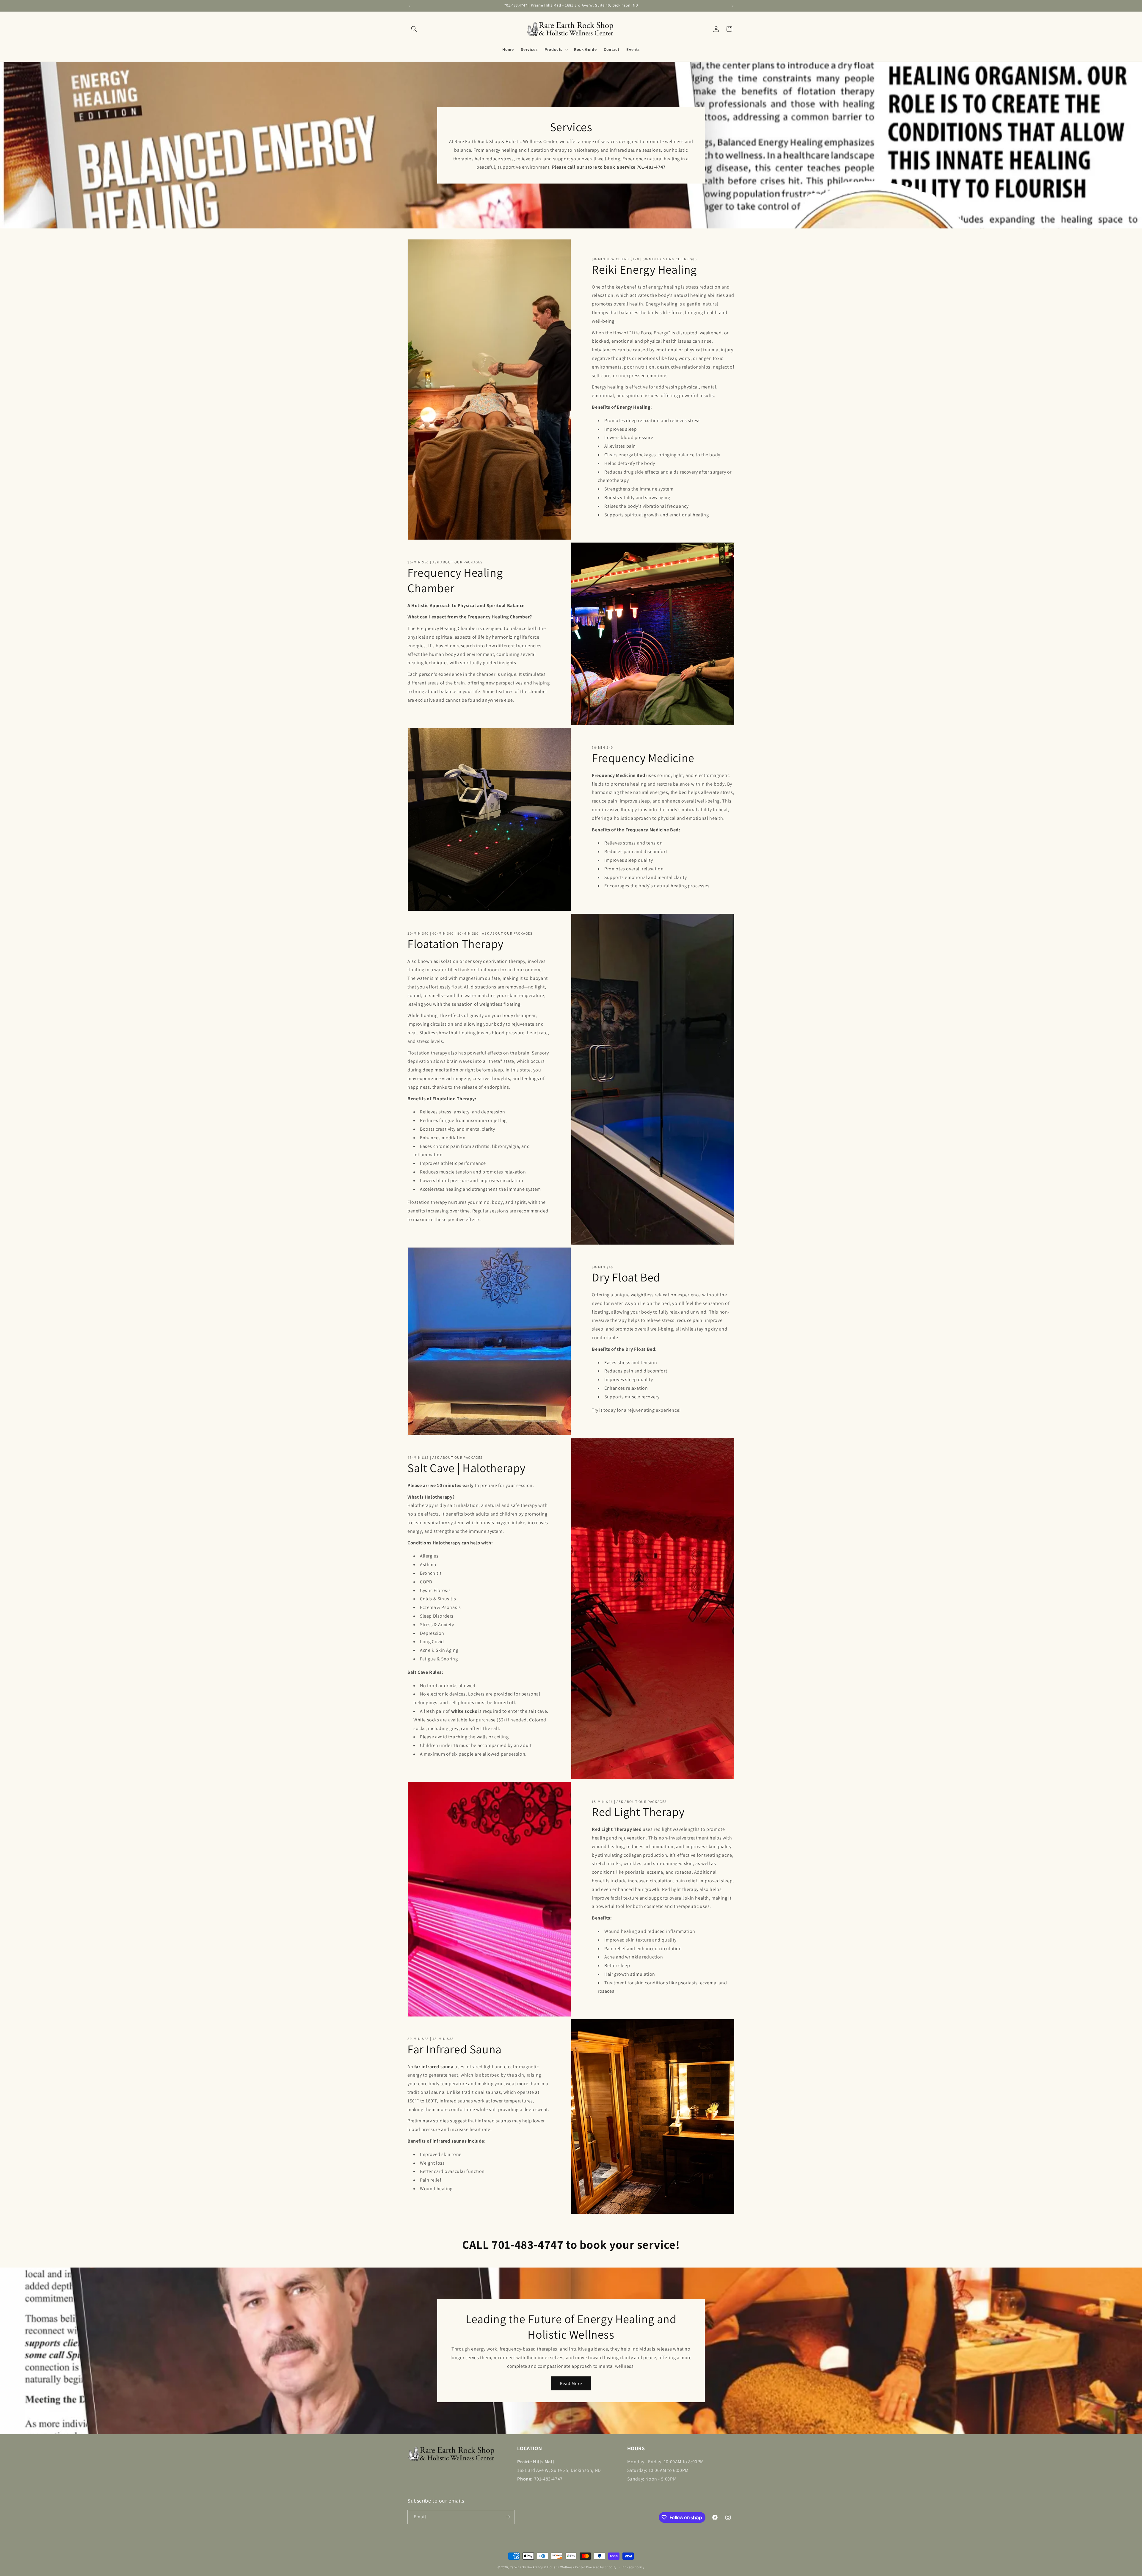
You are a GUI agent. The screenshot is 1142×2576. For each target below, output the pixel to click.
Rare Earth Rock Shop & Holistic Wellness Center (548, 2567)
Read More (571, 2383)
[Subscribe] (508, 2517)
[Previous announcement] (410, 6)
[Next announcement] (732, 6)
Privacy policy (633, 2567)
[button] (414, 29)
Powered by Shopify (601, 2567)
